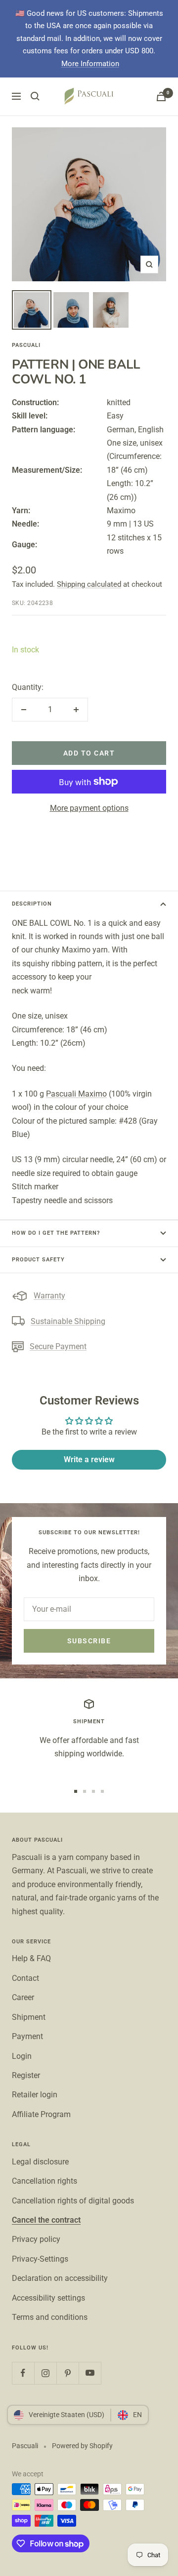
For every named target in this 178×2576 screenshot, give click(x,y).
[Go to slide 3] (93, 1791)
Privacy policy (36, 2239)
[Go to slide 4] (102, 1791)
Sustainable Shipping (68, 1321)
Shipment (29, 2017)
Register (26, 2075)
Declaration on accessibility (60, 2278)
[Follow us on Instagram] (45, 2373)
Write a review (89, 1459)
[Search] (35, 96)
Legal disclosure (40, 2162)
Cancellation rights (44, 2181)
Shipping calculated (89, 584)
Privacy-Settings (40, 2259)
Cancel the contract (46, 2220)
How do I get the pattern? (56, 1233)
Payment (27, 2036)
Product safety (38, 1260)
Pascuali (26, 345)
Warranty (49, 1296)
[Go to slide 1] (76, 1791)
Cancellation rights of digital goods (73, 2201)
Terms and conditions (50, 2317)
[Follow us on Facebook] (23, 2373)
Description (32, 904)
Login (22, 2056)
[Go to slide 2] (85, 1791)
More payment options (89, 808)
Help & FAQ (31, 1958)
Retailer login (35, 2095)
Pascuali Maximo (76, 1094)
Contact (25, 1978)
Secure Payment (58, 1346)
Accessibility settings (48, 2298)
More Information (90, 64)
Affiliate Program (41, 2114)
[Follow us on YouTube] (90, 2373)
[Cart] (161, 96)
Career (23, 1997)
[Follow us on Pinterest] (67, 2373)
